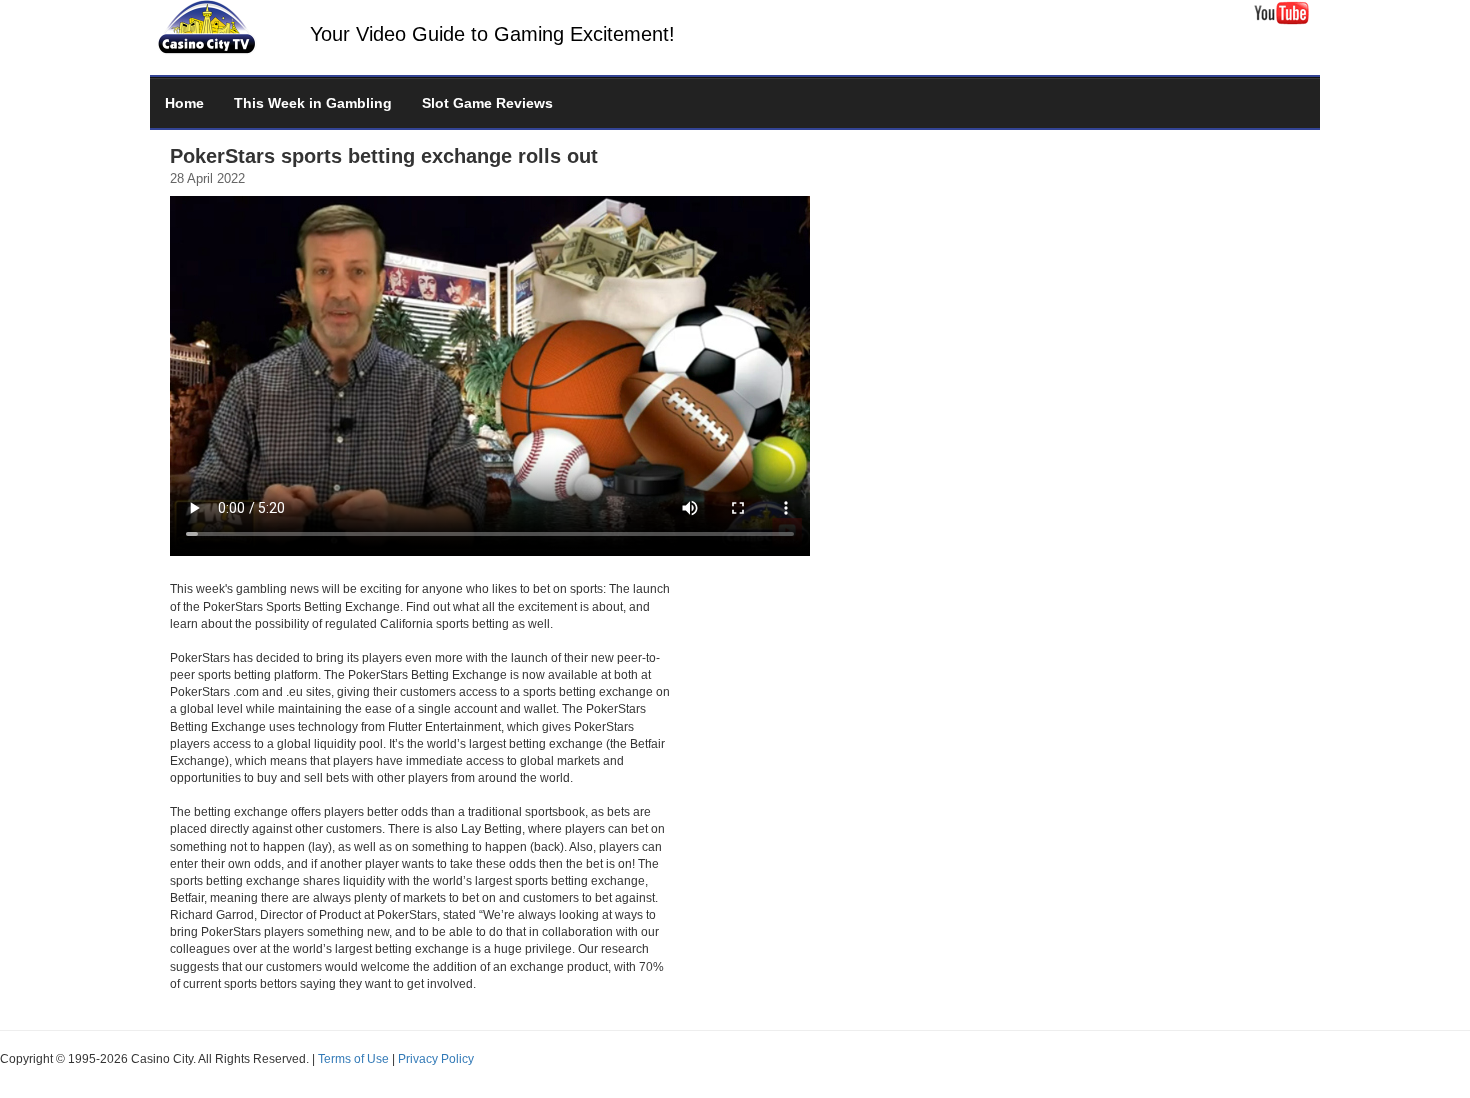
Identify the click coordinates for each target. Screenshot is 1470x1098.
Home (184, 103)
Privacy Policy (436, 1059)
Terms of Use (353, 1059)
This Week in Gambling (313, 103)
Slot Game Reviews (487, 103)
